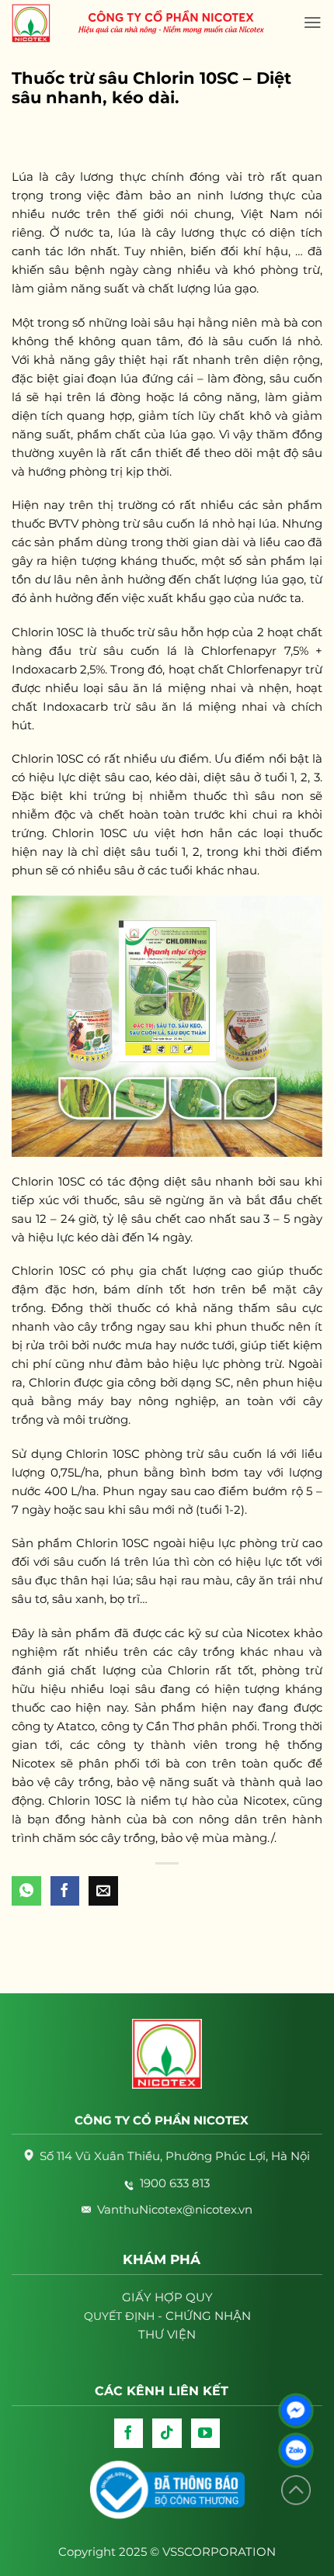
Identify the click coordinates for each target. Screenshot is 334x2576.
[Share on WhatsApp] (26, 1891)
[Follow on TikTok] (167, 2433)
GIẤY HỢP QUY (167, 2297)
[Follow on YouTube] (206, 2433)
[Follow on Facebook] (129, 2433)
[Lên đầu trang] (296, 2490)
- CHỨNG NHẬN (167, 2316)
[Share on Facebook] (65, 1891)
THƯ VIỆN (167, 2334)
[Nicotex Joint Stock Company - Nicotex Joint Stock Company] (39, 23)
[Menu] (313, 23)
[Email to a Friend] (103, 1891)
